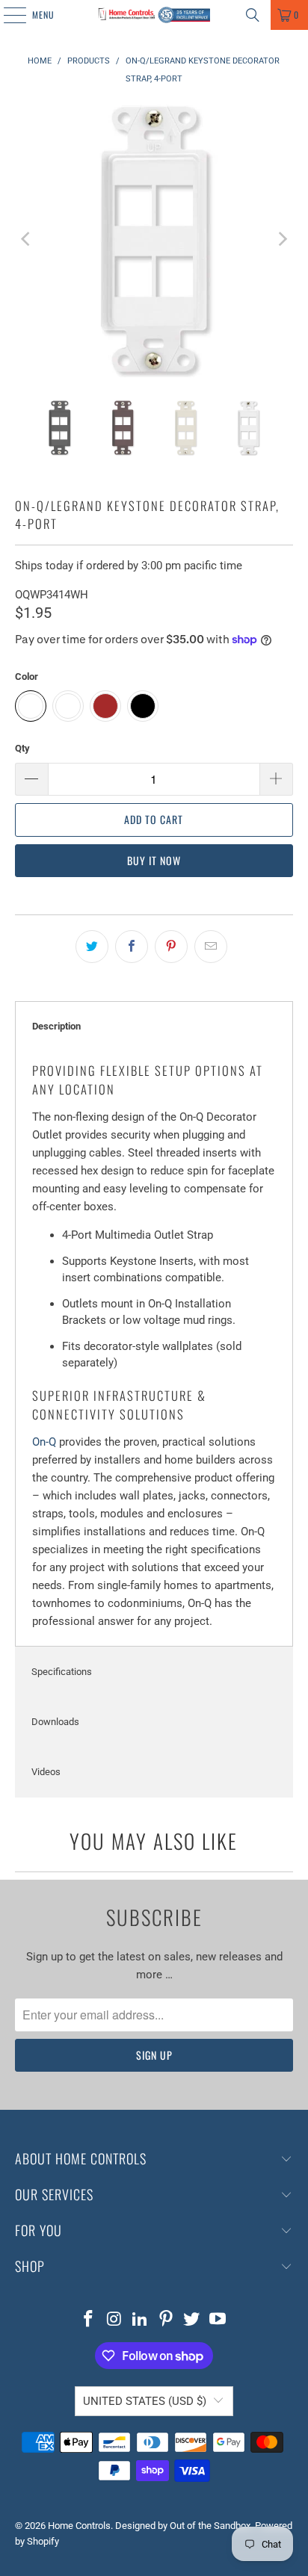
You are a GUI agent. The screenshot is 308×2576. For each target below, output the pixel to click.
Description (56, 1026)
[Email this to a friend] (211, 947)
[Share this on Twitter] (92, 947)
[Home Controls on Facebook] (88, 2320)
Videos (46, 1772)
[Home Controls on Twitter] (192, 2320)
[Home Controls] (154, 15)
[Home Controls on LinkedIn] (141, 2320)
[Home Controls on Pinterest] (166, 2320)
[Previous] (26, 239)
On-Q (44, 1442)
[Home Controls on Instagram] (114, 2320)
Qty (22, 748)
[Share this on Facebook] (132, 947)
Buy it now (154, 860)
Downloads (55, 1722)
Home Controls (79, 2526)
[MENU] (7, 15)
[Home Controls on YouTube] (218, 2320)
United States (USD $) (145, 2401)
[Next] (282, 239)
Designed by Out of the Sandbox (183, 2526)
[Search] (253, 15)
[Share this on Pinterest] (171, 947)
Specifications (62, 1672)
